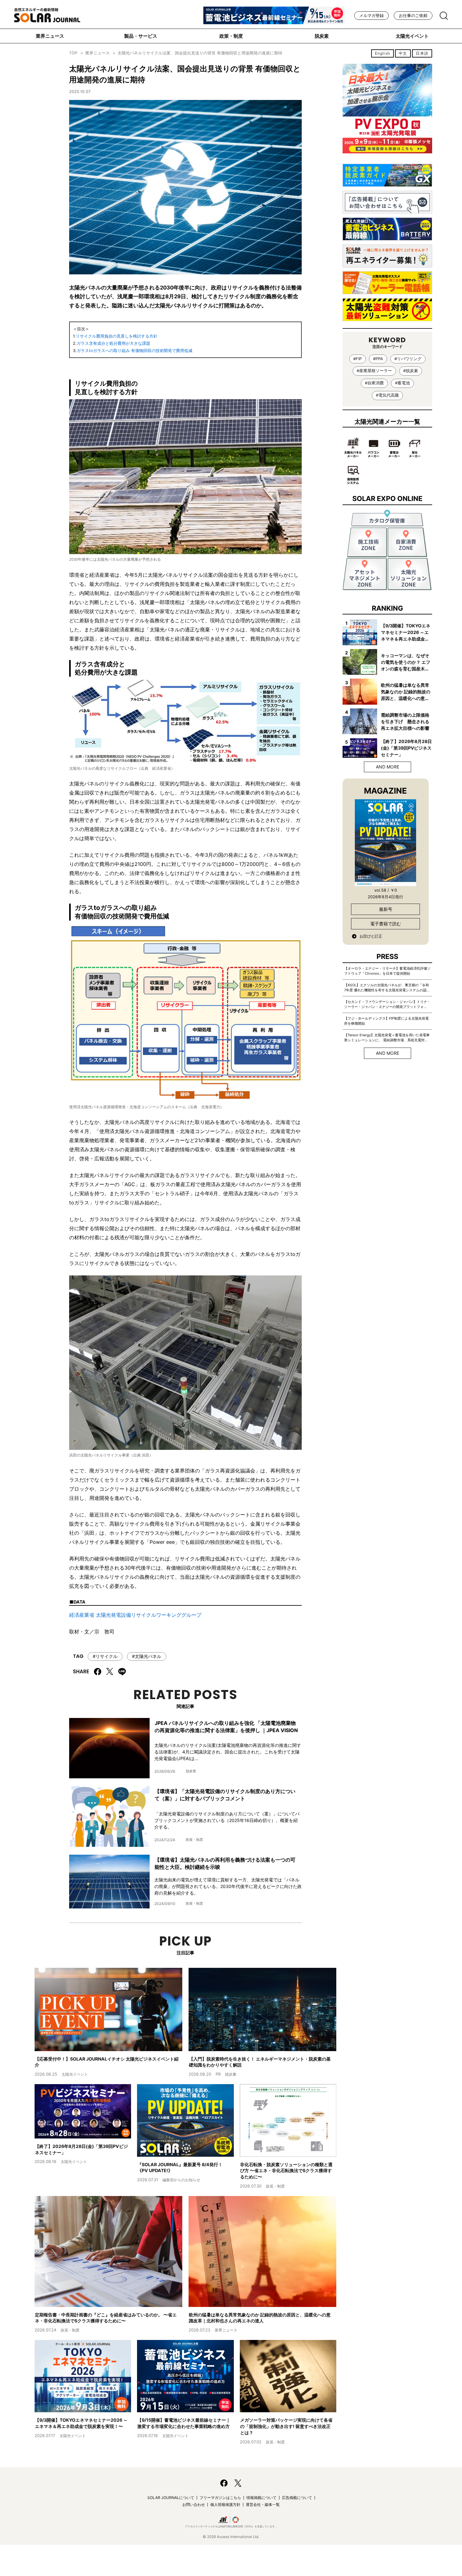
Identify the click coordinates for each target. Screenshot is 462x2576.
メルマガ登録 (371, 16)
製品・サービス (141, 36)
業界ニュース (50, 36)
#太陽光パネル (147, 1656)
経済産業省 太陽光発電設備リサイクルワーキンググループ (135, 1615)
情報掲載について (261, 2498)
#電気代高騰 (387, 395)
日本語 (422, 53)
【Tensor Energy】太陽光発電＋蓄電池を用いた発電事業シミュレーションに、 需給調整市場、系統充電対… (387, 1038)
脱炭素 (322, 36)
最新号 (386, 909)
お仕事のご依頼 (413, 16)
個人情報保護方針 (225, 2504)
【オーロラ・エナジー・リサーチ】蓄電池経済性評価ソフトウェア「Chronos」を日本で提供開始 (387, 971)
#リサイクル (105, 1656)
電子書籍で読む (386, 924)
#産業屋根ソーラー (374, 371)
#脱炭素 (411, 371)
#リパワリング (408, 359)
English (382, 53)
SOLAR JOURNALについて (171, 2498)
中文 (403, 53)
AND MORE (388, 767)
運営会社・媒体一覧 (263, 2504)
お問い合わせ (194, 2504)
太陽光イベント (412, 36)
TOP (73, 53)
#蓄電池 (402, 383)
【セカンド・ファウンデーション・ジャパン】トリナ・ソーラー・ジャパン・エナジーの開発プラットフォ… (387, 1004)
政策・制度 (231, 36)
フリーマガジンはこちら (220, 2498)
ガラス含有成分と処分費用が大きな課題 (113, 343)
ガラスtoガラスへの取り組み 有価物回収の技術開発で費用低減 (135, 351)
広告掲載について (297, 2498)
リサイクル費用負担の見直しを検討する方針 (117, 336)
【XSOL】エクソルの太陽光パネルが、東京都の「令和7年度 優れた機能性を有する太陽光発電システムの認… (387, 988)
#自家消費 (374, 383)
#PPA (378, 359)
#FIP (357, 359)
